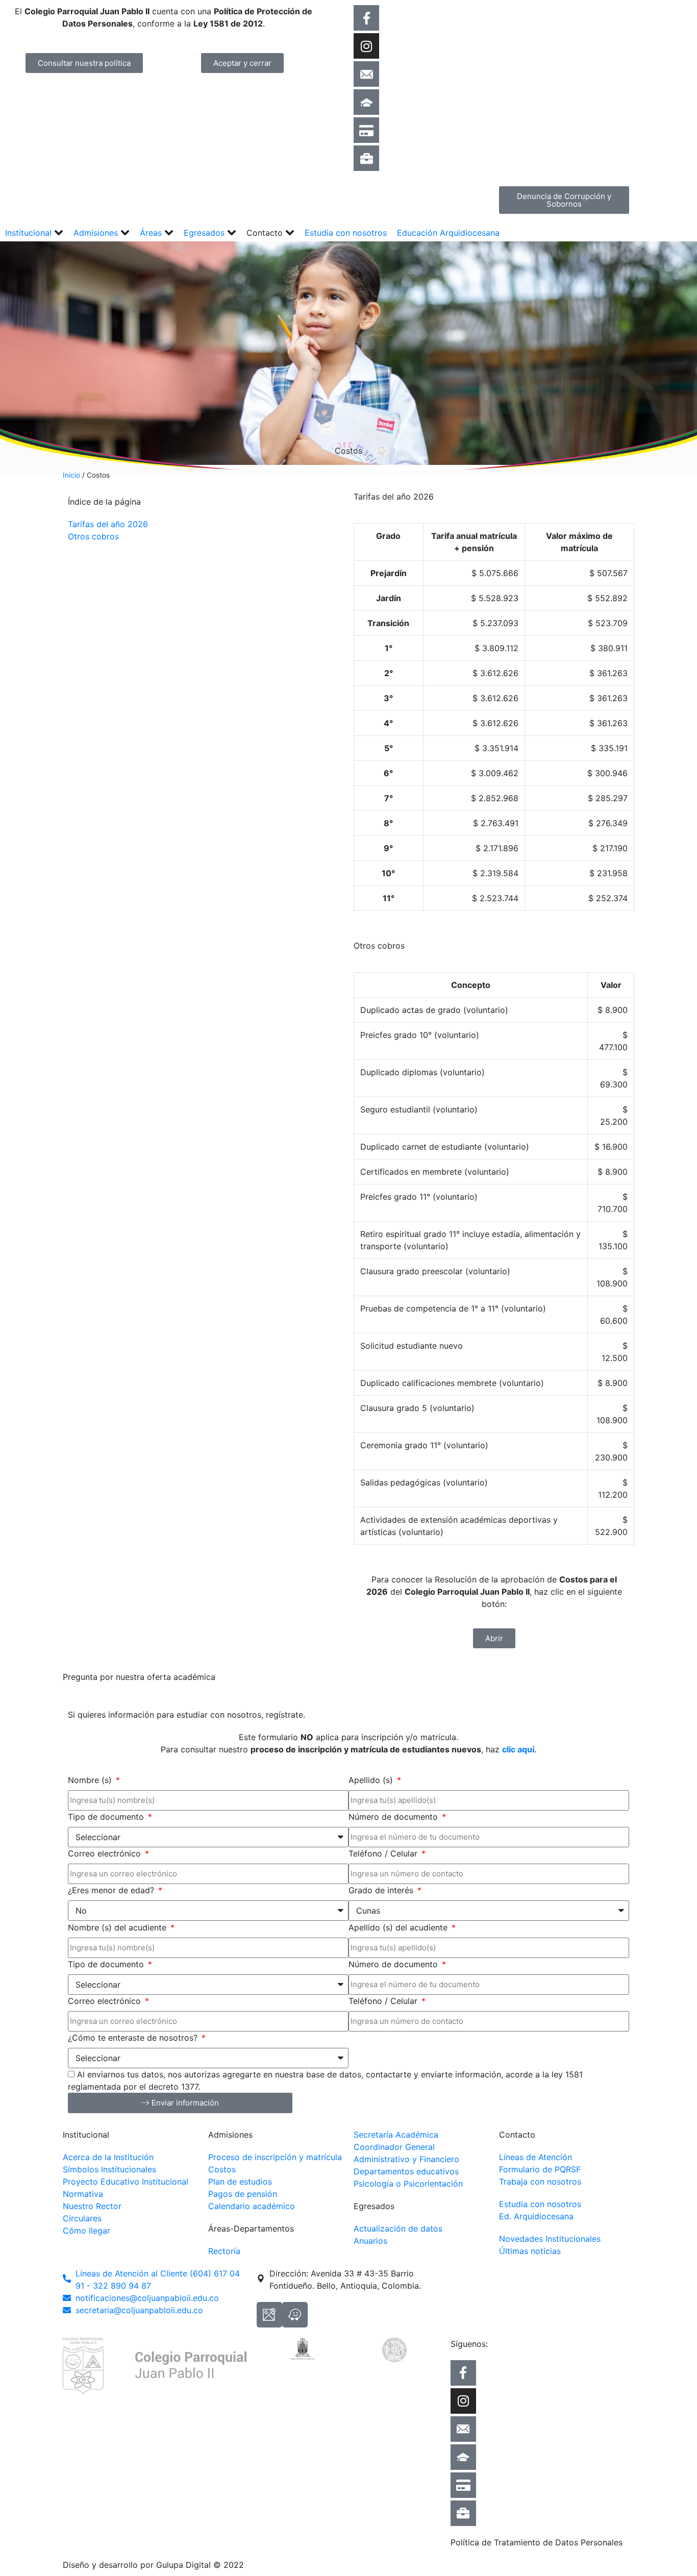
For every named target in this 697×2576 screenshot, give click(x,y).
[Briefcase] (366, 158)
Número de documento (394, 1817)
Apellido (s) (372, 1780)
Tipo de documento (107, 1817)
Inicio (71, 475)
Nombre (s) (91, 1780)
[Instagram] (366, 46)
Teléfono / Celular (384, 1853)
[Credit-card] (366, 130)
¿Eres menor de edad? (112, 1890)
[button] (34, 233)
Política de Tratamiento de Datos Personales (537, 2542)
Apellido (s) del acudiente (399, 1927)
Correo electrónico (106, 1853)
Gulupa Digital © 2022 (200, 2565)
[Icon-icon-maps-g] (269, 2315)
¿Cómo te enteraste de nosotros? (134, 2038)
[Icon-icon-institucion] (366, 102)
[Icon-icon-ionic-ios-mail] (366, 74)
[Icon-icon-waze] (295, 2315)
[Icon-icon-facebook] (366, 18)
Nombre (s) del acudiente (118, 1927)
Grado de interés (382, 1890)
